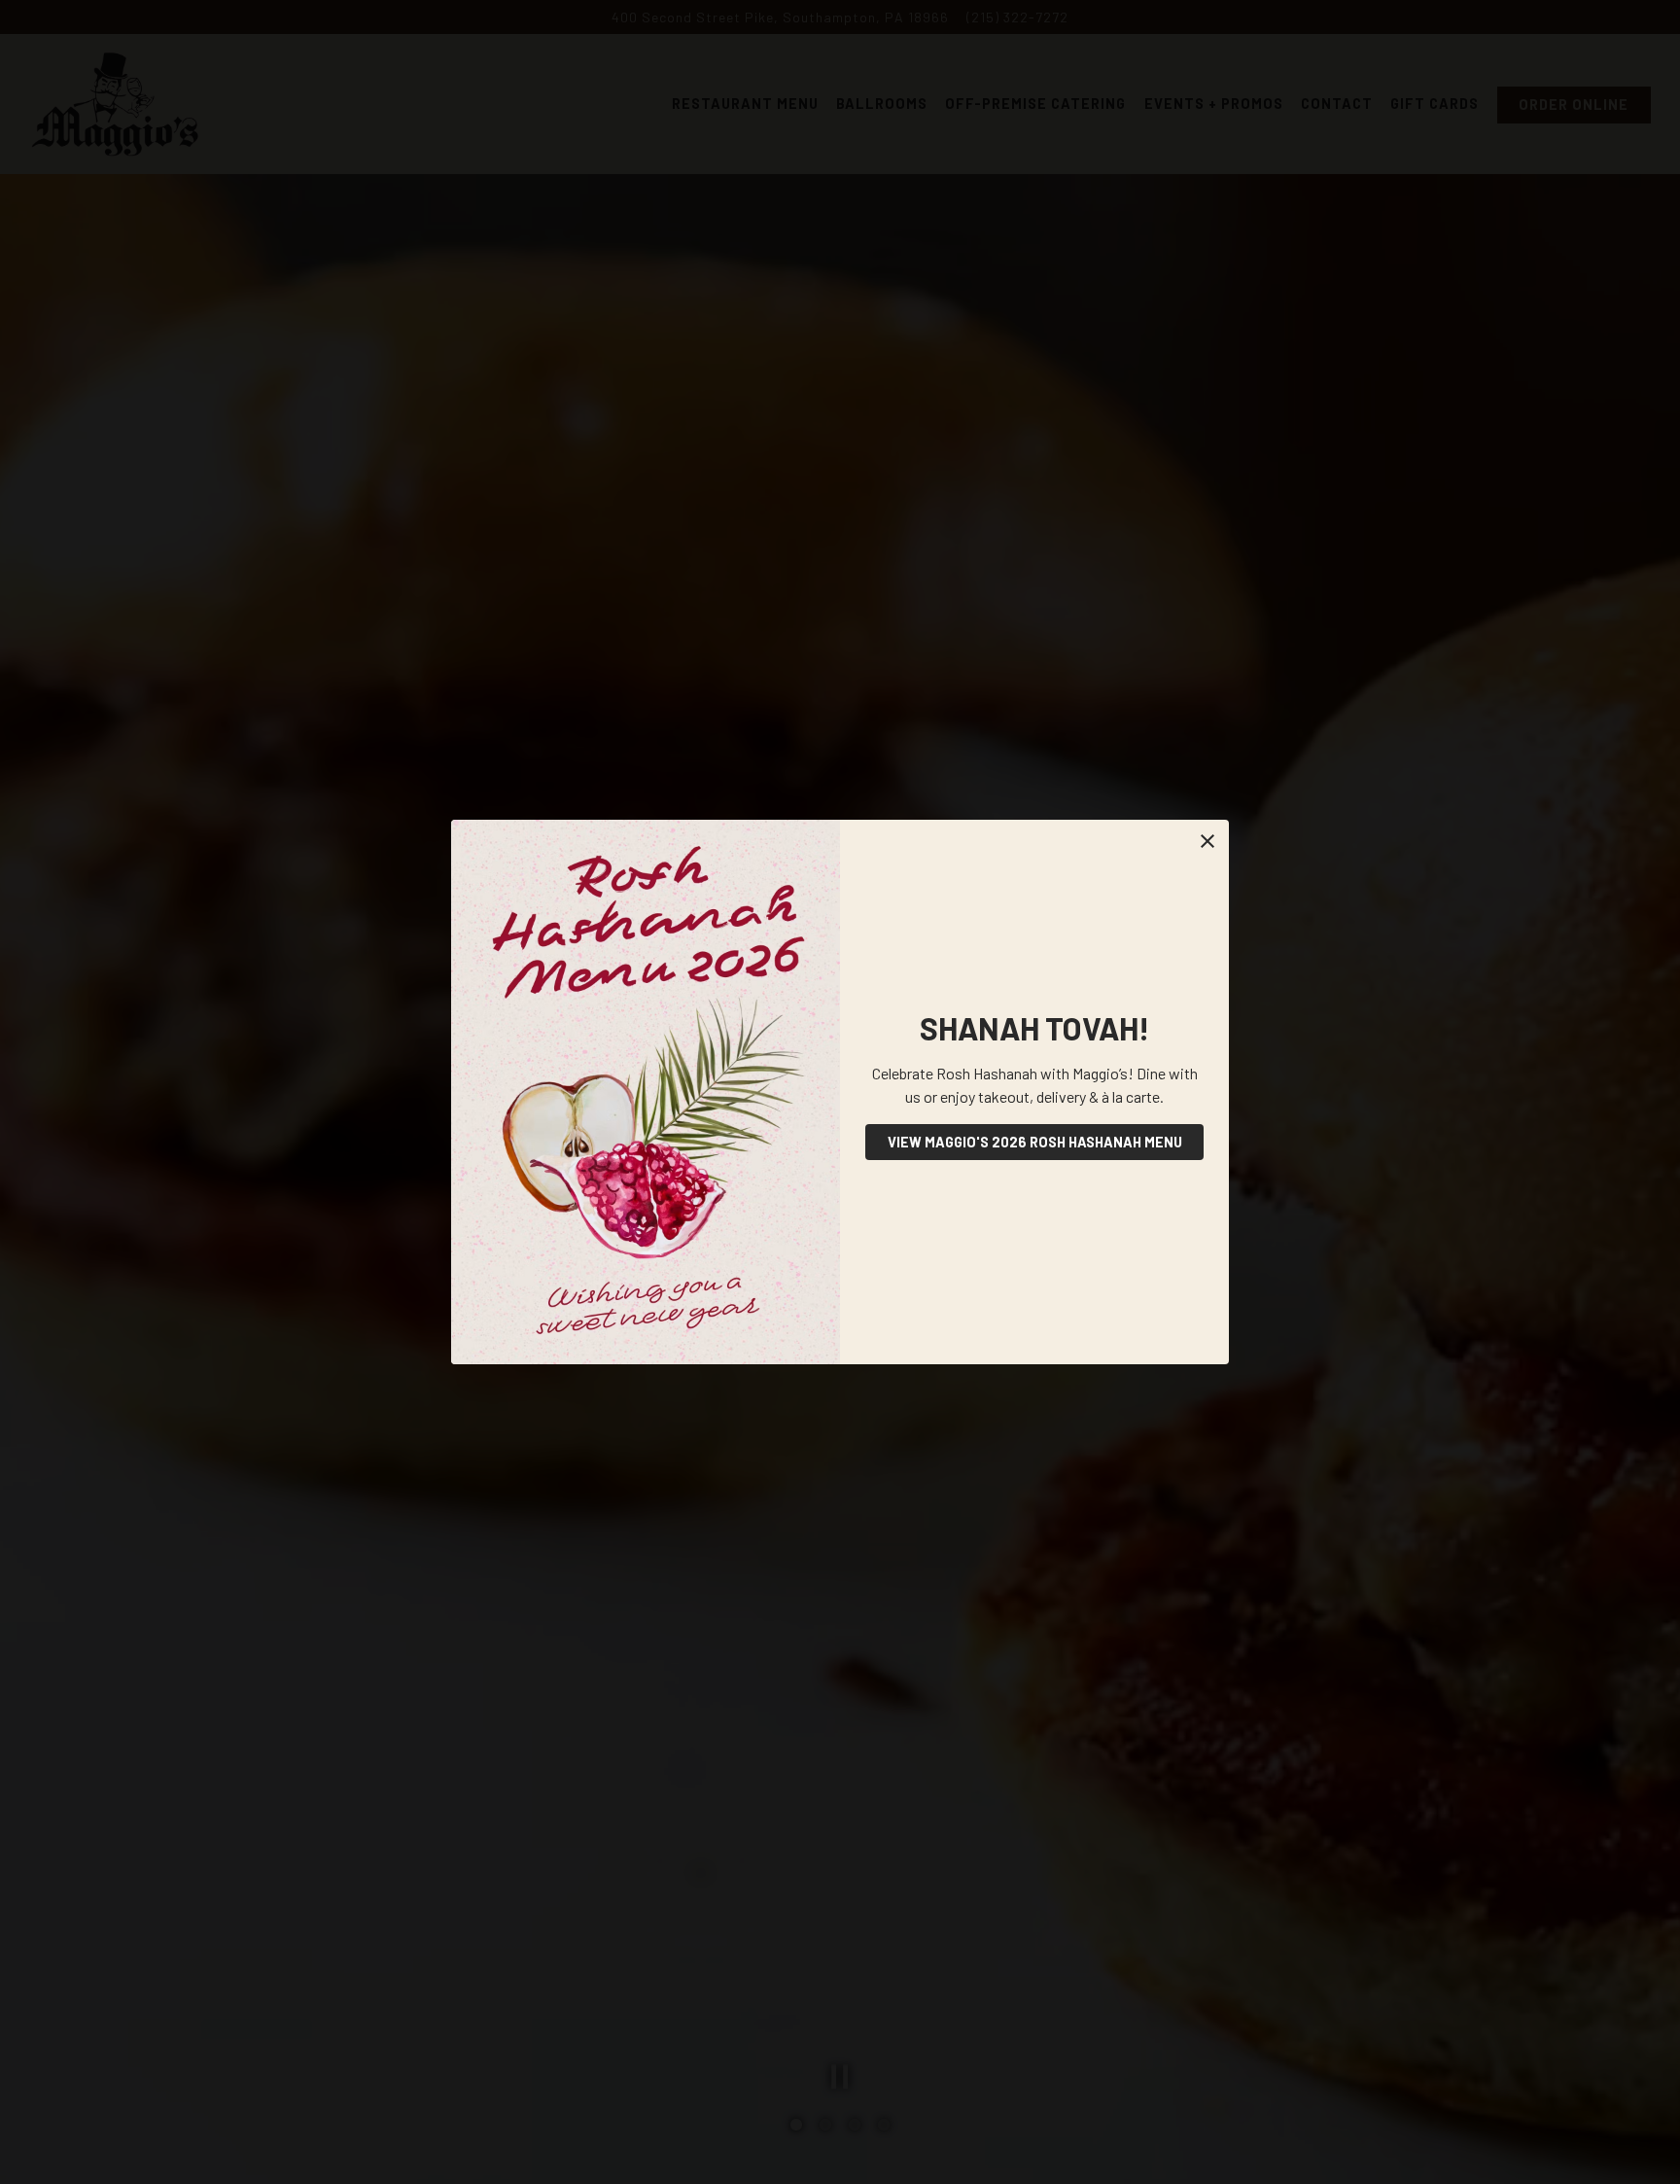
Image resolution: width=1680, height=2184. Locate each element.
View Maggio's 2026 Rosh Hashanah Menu (1035, 1142)
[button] (1207, 841)
